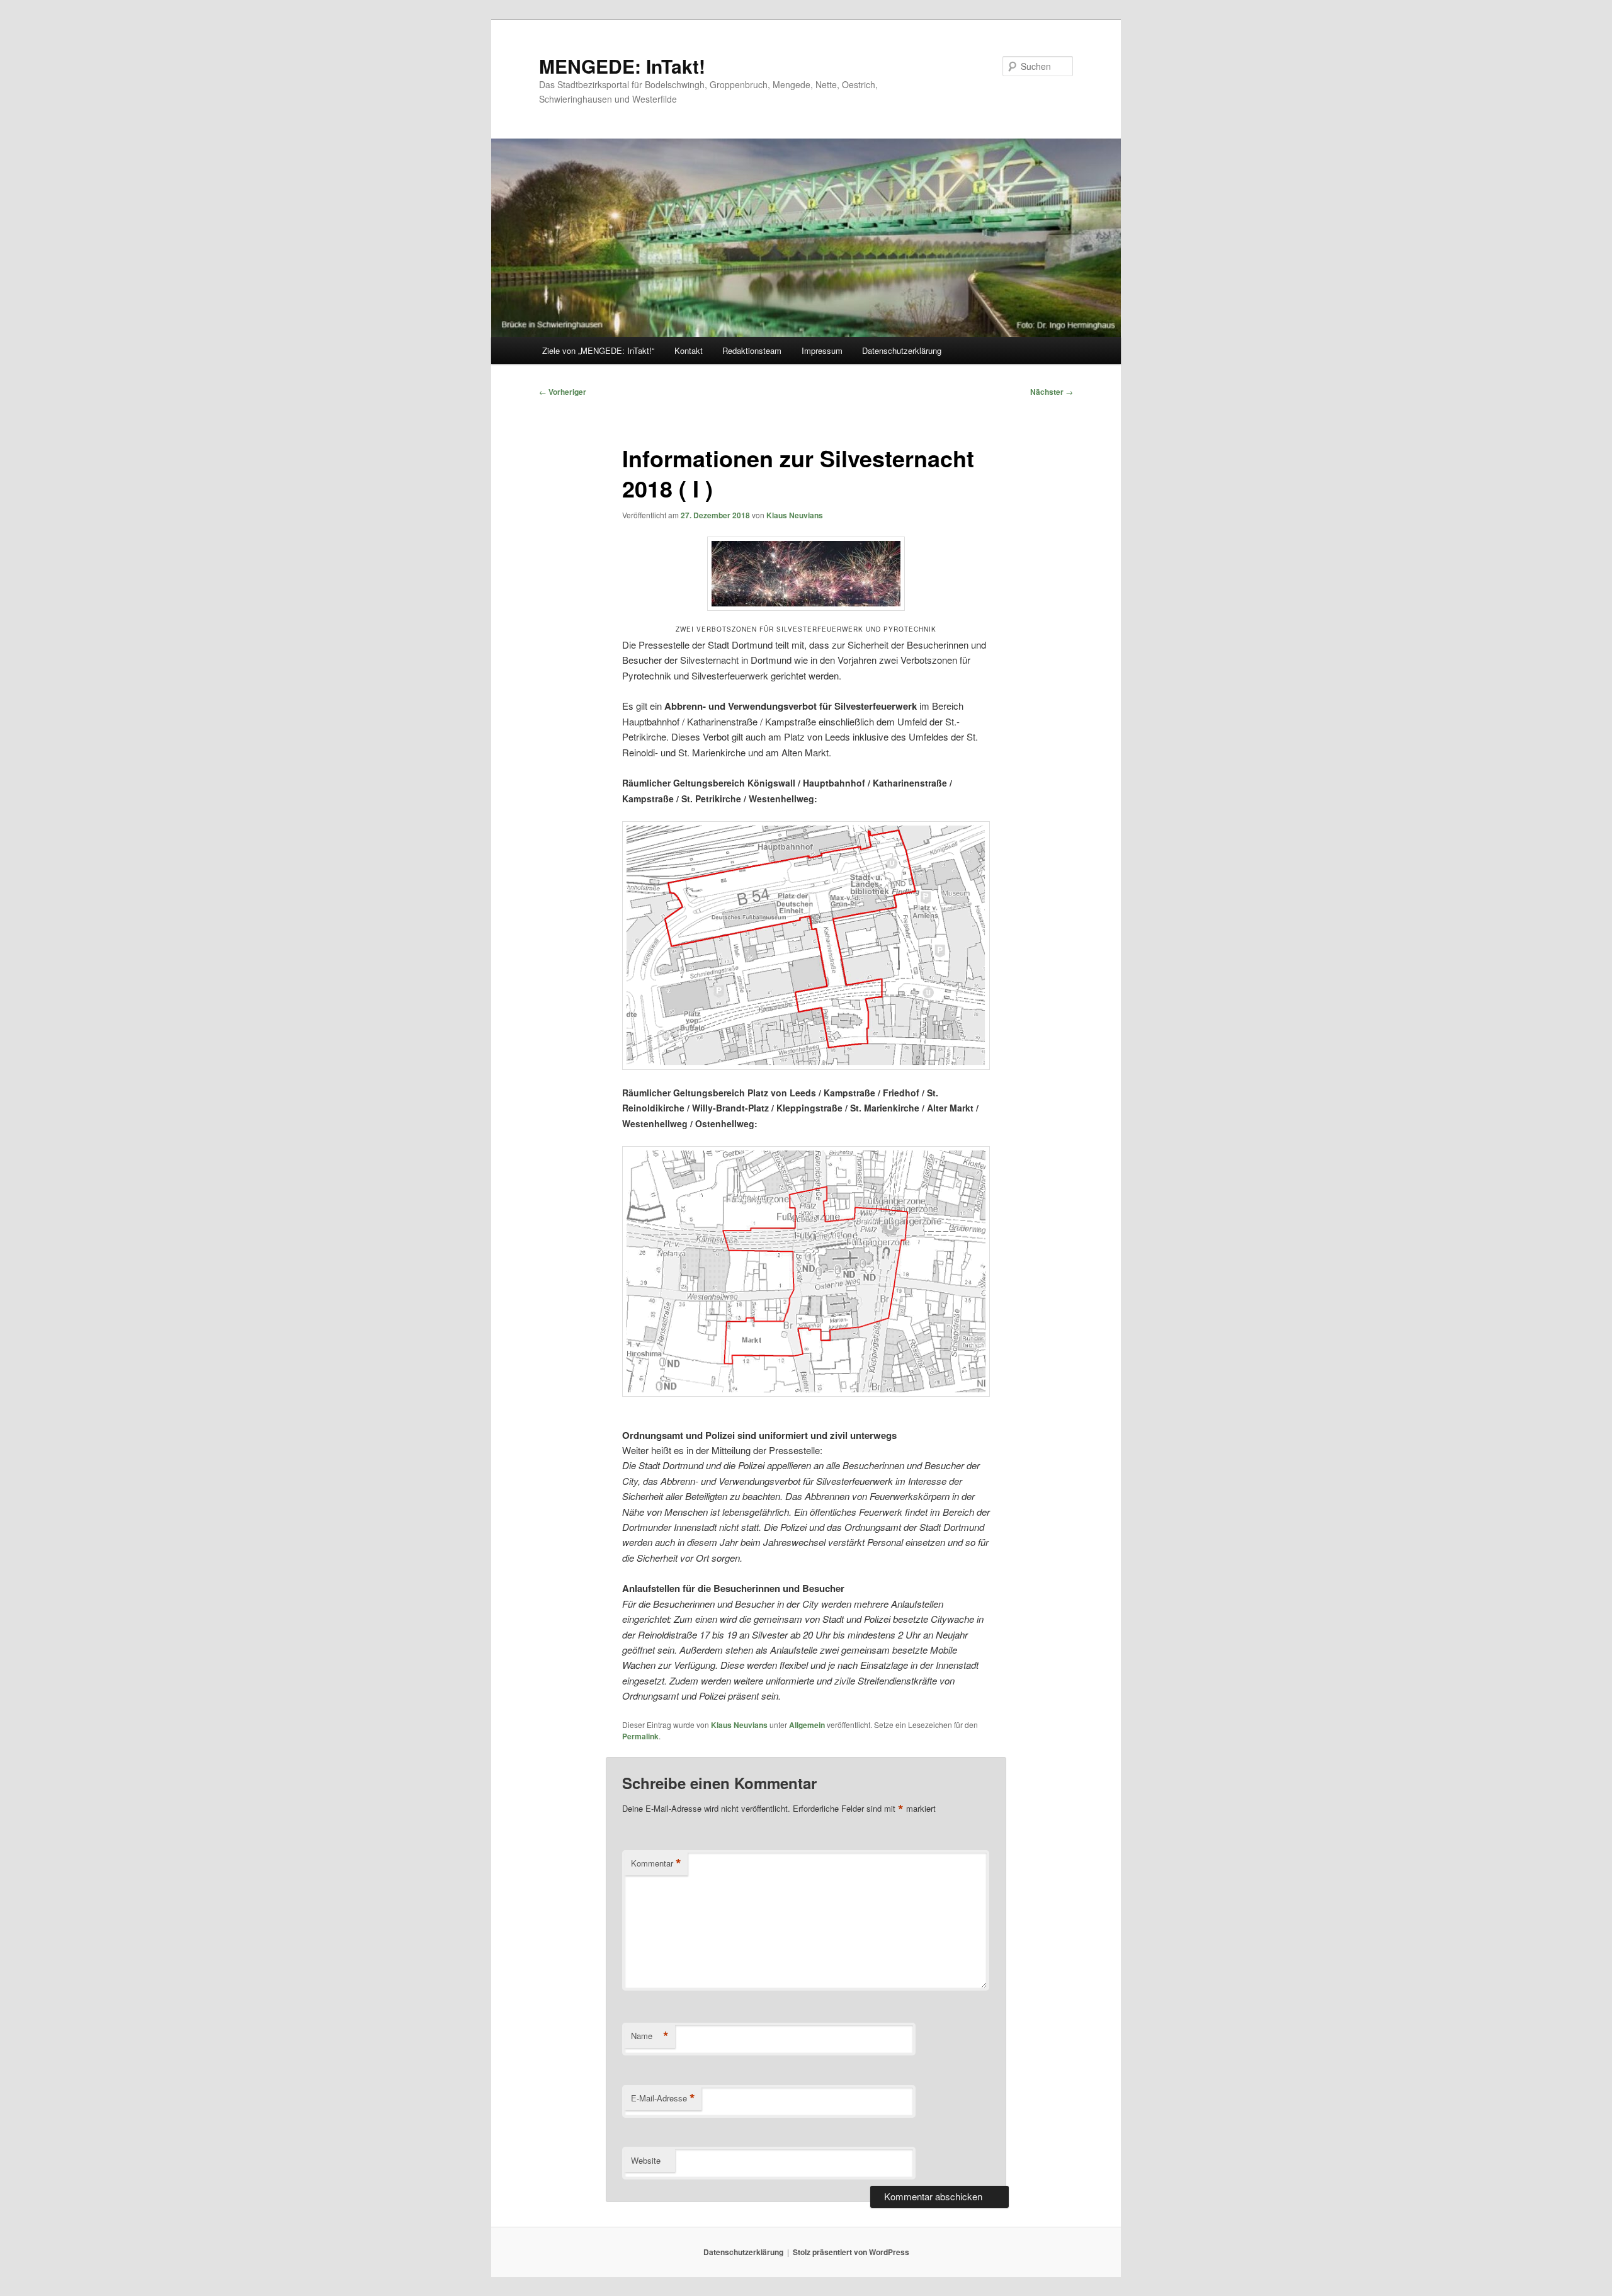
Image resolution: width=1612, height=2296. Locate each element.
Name (650, 2036)
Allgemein (807, 1725)
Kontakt (689, 350)
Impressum (822, 350)
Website (646, 2160)
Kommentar (656, 1863)
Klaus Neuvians (795, 515)
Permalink (640, 1736)
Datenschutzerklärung (902, 350)
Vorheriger (563, 392)
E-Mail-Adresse (663, 2098)
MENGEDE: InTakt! (622, 66)
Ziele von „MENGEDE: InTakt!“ (598, 350)
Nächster (1052, 392)
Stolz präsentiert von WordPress (851, 2252)
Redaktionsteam (752, 350)
